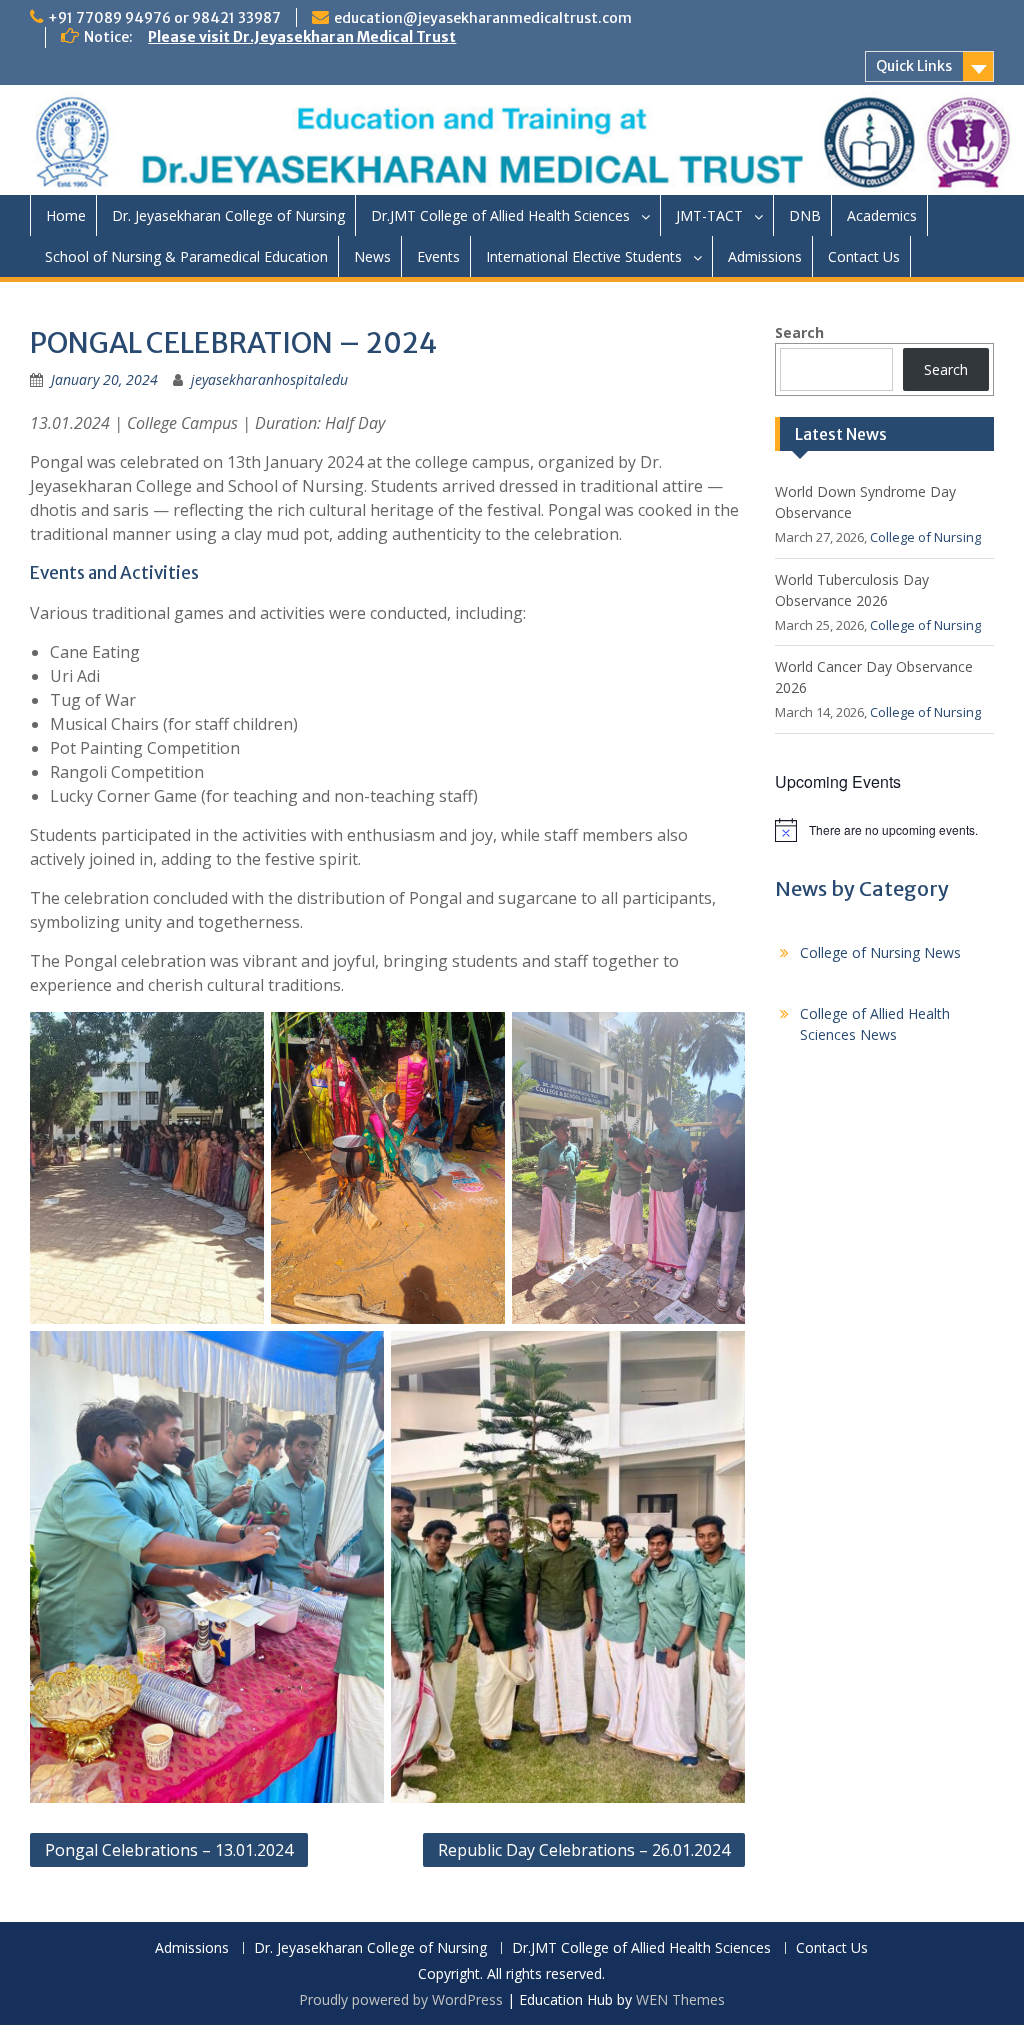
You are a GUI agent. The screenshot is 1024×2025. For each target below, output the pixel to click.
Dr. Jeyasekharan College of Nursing (228, 215)
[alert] (884, 830)
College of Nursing (925, 537)
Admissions (765, 256)
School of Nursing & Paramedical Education (186, 256)
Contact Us (864, 256)
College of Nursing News (880, 952)
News (372, 256)
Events (438, 256)
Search (799, 332)
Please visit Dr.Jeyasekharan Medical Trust (302, 37)
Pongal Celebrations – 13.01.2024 (169, 1850)
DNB (805, 215)
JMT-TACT (709, 215)
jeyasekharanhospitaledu (269, 379)
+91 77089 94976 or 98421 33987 (164, 18)
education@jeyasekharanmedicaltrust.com (483, 18)
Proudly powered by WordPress (401, 1999)
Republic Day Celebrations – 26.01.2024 (584, 1850)
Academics (882, 215)
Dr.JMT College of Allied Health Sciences (500, 215)
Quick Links (914, 66)
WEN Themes (680, 1999)
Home (66, 215)
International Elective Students (584, 256)
